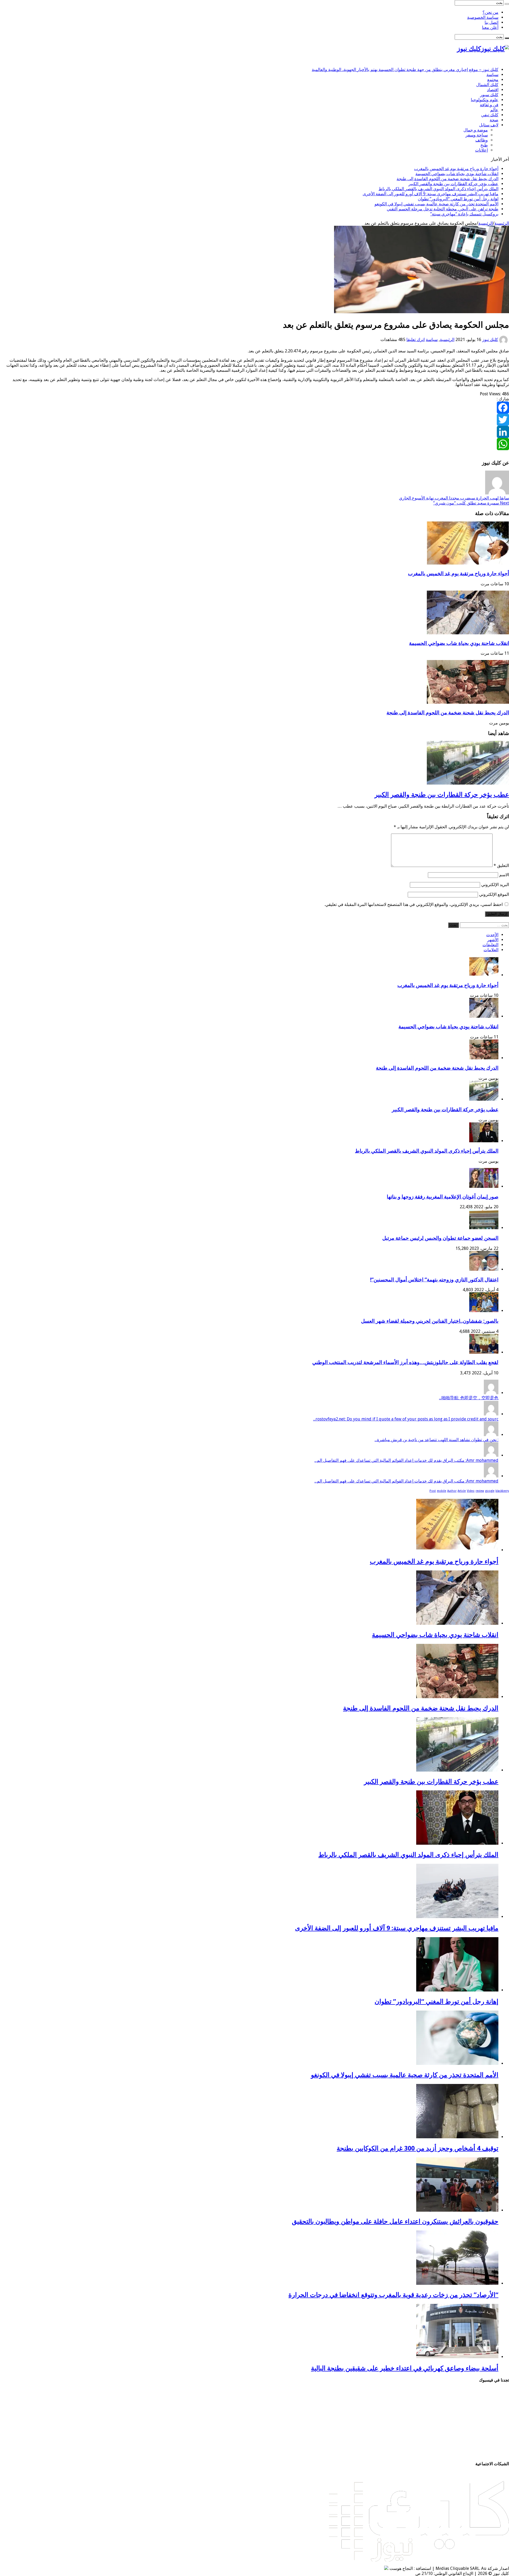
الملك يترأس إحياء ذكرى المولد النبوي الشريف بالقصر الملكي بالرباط (438, 189)
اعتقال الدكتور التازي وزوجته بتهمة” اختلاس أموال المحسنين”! (434, 1280)
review (480, 1491)
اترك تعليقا (416, 340)
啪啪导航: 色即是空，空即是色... (469, 1398)
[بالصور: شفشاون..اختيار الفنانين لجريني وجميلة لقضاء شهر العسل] (484, 1311)
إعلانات (481, 150)
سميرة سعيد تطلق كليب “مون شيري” (471, 503)
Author (452, 1491)
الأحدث (492, 935)
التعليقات (490, 945)
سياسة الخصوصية (483, 17)
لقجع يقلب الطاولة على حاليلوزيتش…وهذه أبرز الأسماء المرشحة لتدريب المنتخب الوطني (405, 1362)
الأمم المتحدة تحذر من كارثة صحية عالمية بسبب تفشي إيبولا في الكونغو (436, 204)
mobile (442, 1491)
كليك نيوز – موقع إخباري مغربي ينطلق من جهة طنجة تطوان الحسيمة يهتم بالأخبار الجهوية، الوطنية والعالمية (405, 70)
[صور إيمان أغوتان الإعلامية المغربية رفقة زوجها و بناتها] (484, 1186)
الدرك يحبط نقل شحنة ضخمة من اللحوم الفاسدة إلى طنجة (447, 179)
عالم (494, 110)
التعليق (501, 866)
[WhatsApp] (254, 444)
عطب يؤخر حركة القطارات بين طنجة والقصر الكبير (453, 184)
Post (433, 1491)
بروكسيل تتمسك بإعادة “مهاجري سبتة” (464, 214)
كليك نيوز (490, 340)
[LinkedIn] (254, 432)
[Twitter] (254, 420)
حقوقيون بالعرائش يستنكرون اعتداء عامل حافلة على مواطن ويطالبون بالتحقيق (395, 2221)
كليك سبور (489, 95)
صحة (494, 120)
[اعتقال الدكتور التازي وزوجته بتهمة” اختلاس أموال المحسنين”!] (484, 1269)
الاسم (504, 875)
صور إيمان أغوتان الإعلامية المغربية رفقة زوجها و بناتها (443, 1197)
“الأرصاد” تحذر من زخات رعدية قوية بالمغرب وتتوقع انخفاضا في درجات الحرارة (393, 2295)
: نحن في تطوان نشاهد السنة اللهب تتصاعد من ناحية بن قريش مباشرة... (436, 1440)
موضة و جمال (476, 130)
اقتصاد (493, 90)
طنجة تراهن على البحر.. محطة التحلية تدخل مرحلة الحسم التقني (443, 209)
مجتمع (493, 80)
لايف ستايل (489, 125)
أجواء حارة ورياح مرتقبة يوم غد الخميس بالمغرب (456, 169)
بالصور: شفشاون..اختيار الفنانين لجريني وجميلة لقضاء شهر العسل (430, 1321)
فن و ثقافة (489, 105)
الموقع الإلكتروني (494, 894)
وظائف (482, 140)
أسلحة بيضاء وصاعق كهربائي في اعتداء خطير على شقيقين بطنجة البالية (405, 2368)
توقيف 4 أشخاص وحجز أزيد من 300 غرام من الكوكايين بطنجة (418, 2148)
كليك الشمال (487, 85)
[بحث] (507, 4)
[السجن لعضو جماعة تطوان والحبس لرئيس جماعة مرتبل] (484, 1228)
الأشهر (493, 940)
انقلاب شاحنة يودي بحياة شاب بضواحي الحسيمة (457, 174)
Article (462, 1491)
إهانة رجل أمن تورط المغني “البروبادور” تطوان (458, 199)
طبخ (484, 145)
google (490, 1491)
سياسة (492, 75)
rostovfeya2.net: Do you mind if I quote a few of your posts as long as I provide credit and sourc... (406, 1419)
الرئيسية (502, 223)
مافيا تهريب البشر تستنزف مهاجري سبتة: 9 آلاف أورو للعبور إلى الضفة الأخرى (431, 194)
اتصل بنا (492, 22)
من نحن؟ (490, 12)
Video (471, 1491)
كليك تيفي (490, 115)
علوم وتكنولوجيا (485, 100)
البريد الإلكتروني (495, 885)
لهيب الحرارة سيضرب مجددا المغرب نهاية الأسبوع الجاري (454, 498)
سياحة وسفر (477, 135)
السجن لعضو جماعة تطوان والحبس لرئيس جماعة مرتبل (440, 1238)
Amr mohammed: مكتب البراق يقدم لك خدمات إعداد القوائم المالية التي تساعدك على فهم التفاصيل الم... (406, 1460)
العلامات (491, 950)
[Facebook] (254, 408)
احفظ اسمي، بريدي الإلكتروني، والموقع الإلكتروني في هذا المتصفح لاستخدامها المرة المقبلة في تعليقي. (414, 904)
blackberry (502, 1491)
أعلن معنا (490, 27)
